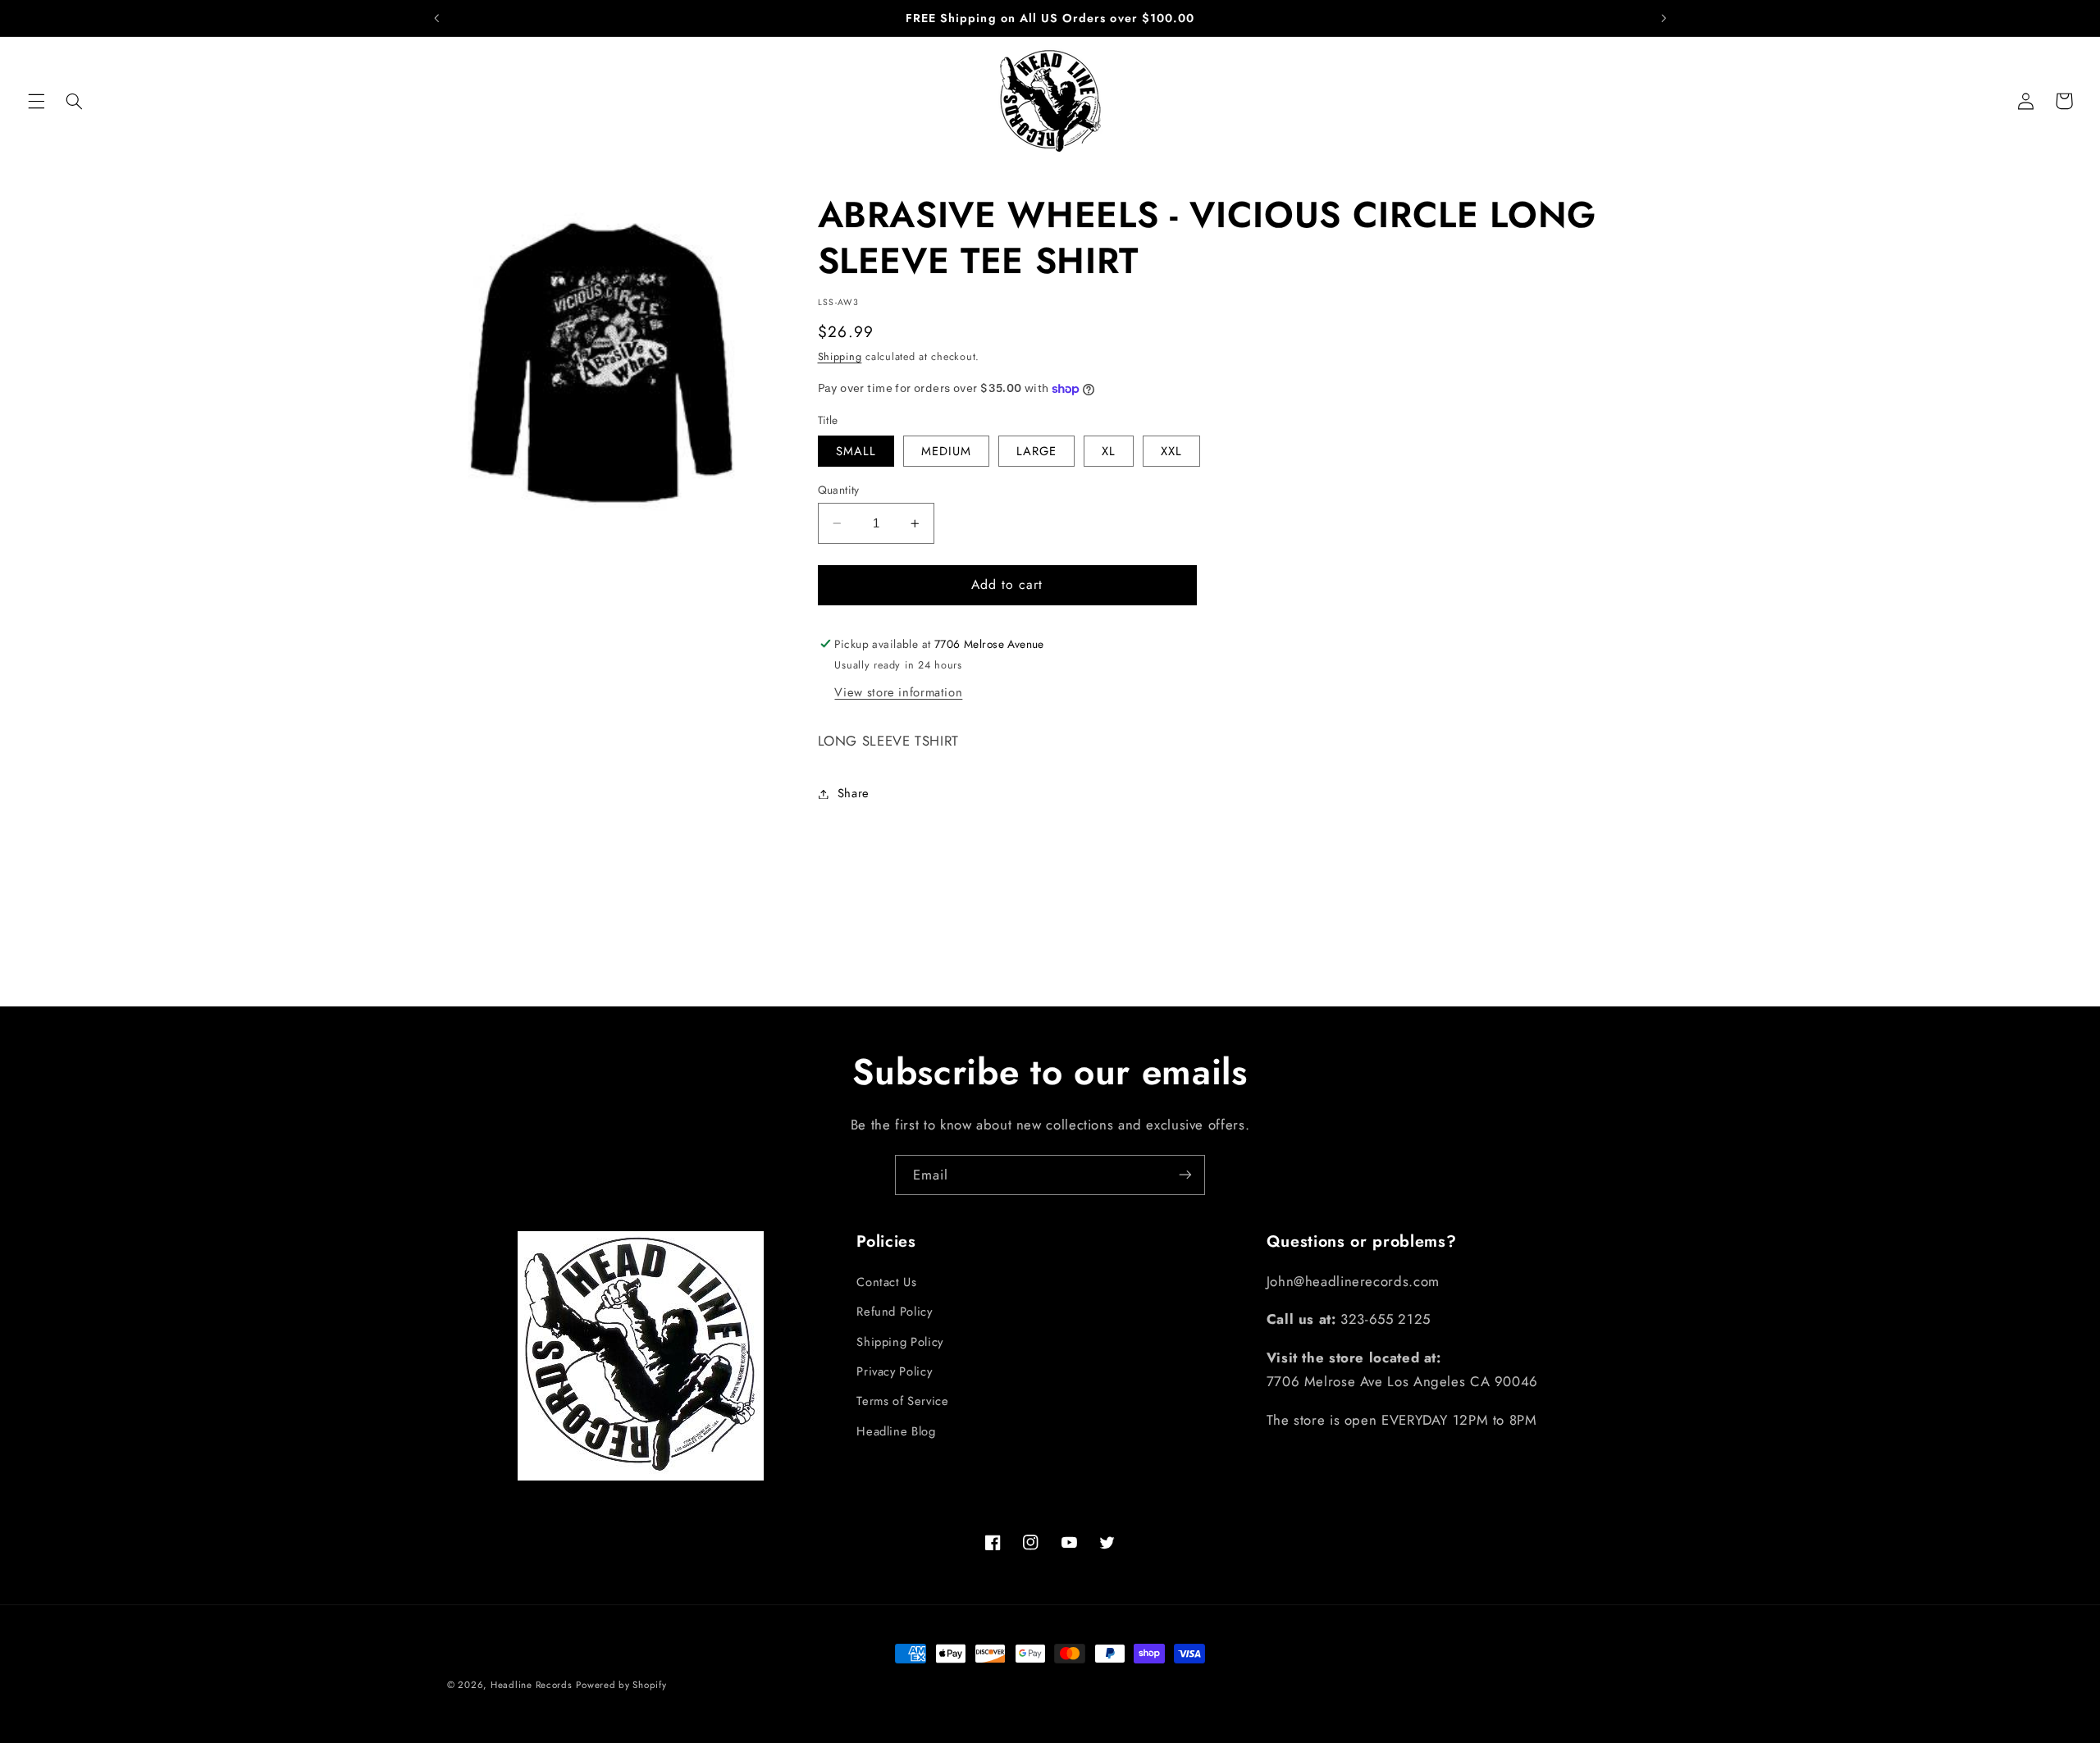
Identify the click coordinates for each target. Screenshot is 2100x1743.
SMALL (856, 451)
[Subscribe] (1185, 1175)
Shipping (840, 357)
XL (1109, 451)
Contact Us (886, 1281)
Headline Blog (896, 1430)
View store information (898, 692)
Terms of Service (902, 1401)
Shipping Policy (899, 1341)
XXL (1171, 451)
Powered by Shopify (621, 1685)
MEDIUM (946, 451)
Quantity (839, 490)
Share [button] (854, 793)
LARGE (1036, 451)
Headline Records (532, 1685)
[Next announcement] (1664, 18)
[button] (36, 101)
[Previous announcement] (436, 18)
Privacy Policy (894, 1371)
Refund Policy (894, 1312)
